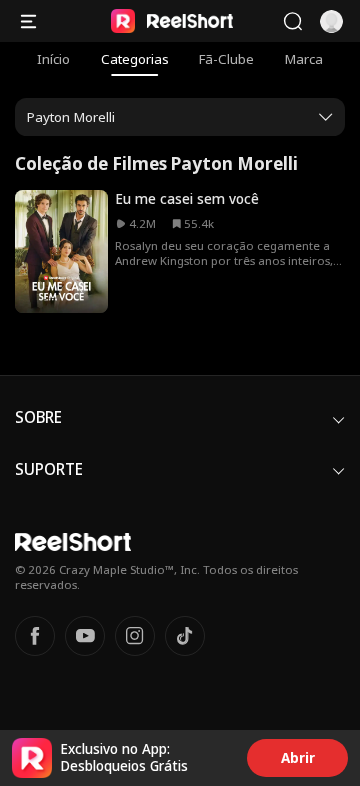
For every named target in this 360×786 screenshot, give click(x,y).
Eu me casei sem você (187, 199)
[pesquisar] (292, 21)
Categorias (135, 59)
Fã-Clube (226, 59)
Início (53, 59)
